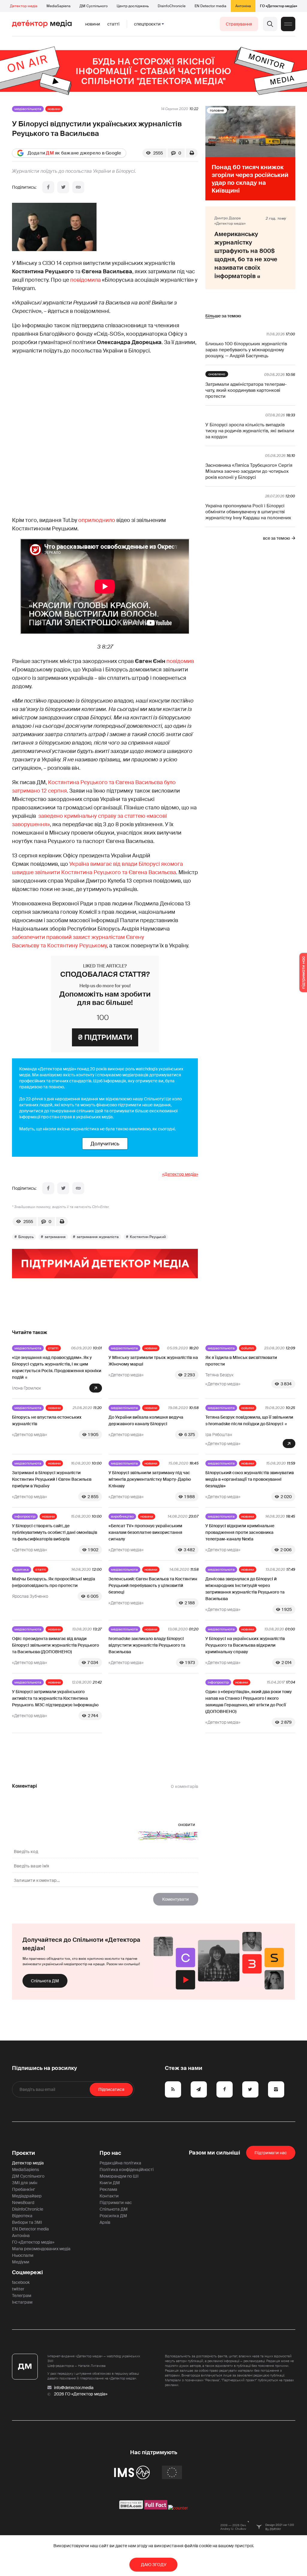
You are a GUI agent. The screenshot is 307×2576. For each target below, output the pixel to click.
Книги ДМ (110, 2183)
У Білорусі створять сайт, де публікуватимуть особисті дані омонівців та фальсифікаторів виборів (55, 1532)
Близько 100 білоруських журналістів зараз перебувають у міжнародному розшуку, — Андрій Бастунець (246, 350)
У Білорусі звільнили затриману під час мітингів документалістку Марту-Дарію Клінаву (150, 1479)
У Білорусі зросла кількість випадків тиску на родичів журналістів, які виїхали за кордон (250, 431)
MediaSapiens (58, 6)
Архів (105, 2222)
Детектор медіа (24, 6)
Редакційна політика (120, 2163)
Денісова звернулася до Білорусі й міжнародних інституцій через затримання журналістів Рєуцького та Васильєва (245, 1589)
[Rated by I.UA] (178, 2508)
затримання (55, 1237)
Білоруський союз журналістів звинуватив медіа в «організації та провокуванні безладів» (250, 1479)
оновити (187, 1825)
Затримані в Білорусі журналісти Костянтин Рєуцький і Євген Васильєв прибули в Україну (52, 1479)
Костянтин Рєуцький (148, 1237)
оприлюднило (97, 520)
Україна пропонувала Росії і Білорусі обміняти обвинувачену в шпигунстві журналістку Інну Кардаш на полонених (248, 512)
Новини (93, 24)
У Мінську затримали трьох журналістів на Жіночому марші (153, 1361)
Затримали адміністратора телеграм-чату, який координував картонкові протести (246, 390)
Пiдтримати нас (271, 2153)
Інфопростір (25, 1516)
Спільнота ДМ (45, 1981)
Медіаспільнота (28, 109)
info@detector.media (74, 2388)
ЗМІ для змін (25, 2183)
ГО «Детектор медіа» (279, 6)
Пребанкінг (24, 2189)
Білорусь (26, 1237)
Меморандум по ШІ (119, 2176)
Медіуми (21, 2262)
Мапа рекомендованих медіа (41, 2249)
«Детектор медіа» (180, 1174)
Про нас (110, 2153)
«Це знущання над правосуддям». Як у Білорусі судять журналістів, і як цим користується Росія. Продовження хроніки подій (57, 1367)
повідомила (85, 280)
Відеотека (22, 2216)
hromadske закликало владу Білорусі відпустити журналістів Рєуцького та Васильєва (147, 1645)
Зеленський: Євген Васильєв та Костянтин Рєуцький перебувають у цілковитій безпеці (153, 1585)
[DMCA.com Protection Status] (131, 2508)
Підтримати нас (116, 2203)
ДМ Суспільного (94, 6)
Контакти (109, 2196)
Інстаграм (22, 2302)
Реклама (108, 2189)
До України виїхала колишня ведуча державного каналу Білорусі (146, 1420)
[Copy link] (78, 187)
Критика (22, 1570)
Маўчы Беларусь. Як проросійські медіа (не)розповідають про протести (54, 1582)
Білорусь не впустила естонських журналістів (47, 1420)
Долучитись (105, 1144)
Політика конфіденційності (127, 2170)
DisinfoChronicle (172, 6)
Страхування (239, 24)
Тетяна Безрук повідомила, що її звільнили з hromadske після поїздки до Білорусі (249, 1420)
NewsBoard (23, 2203)
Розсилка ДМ (113, 2216)
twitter (18, 2289)
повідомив (180, 661)
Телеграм (22, 2296)
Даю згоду (154, 2565)
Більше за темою (223, 316)
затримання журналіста (98, 1237)
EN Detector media (210, 6)
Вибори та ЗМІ (27, 2222)
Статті (113, 24)
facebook (21, 2282)
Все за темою (276, 538)
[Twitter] (63, 187)
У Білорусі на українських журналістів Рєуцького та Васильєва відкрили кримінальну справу (245, 1645)
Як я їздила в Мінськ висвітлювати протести (241, 1361)
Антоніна (243, 6)
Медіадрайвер (27, 2196)
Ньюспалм (23, 2255)
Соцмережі (27, 2272)
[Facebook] (48, 187)
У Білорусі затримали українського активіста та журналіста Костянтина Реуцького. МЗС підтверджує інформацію (55, 1698)
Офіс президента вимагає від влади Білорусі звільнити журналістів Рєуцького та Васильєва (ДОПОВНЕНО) (55, 1645)
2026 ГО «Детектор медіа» (81, 2394)
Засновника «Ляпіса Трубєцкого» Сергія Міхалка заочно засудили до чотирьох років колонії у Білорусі (249, 471)
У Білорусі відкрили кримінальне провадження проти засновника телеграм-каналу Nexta (240, 1532)
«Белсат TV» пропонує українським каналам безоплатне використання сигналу (145, 1532)
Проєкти (24, 2153)
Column (248, 1348)
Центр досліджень (133, 6)
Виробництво (122, 1516)
